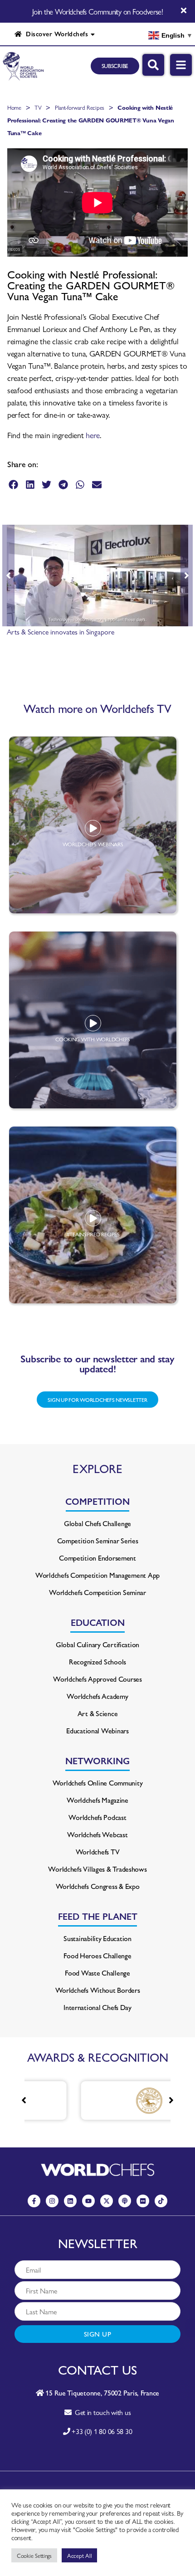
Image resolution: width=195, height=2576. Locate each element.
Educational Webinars (97, 1730)
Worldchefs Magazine (97, 1800)
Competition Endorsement (97, 1558)
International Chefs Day (97, 2007)
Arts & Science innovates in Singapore (61, 632)
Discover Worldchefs (55, 34)
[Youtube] (88, 2201)
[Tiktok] (161, 2201)
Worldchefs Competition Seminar (97, 1592)
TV (38, 107)
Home (14, 107)
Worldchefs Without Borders (98, 1990)
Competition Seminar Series (98, 1540)
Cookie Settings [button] (34, 2555)
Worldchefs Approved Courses (97, 1679)
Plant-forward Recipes (80, 107)
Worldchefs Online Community (98, 1783)
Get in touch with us (101, 2412)
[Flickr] (143, 2201)
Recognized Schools (97, 1661)
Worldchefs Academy (97, 1696)
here (93, 435)
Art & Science (98, 1713)
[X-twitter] (107, 2201)
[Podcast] (125, 2201)
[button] (13, 485)
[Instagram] (52, 2201)
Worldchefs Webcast (97, 1834)
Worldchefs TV (98, 1851)
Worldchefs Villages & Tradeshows (97, 1869)
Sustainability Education (97, 1938)
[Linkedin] (70, 2201)
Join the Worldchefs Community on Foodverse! (97, 11)
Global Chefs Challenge (97, 1523)
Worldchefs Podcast (97, 1817)
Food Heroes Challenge (97, 1955)
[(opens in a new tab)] (112, 2100)
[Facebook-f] (34, 2201)
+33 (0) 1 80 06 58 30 (102, 2431)
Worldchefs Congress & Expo (98, 1886)
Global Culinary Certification (97, 1644)
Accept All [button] (79, 2555)
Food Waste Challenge (97, 1973)
